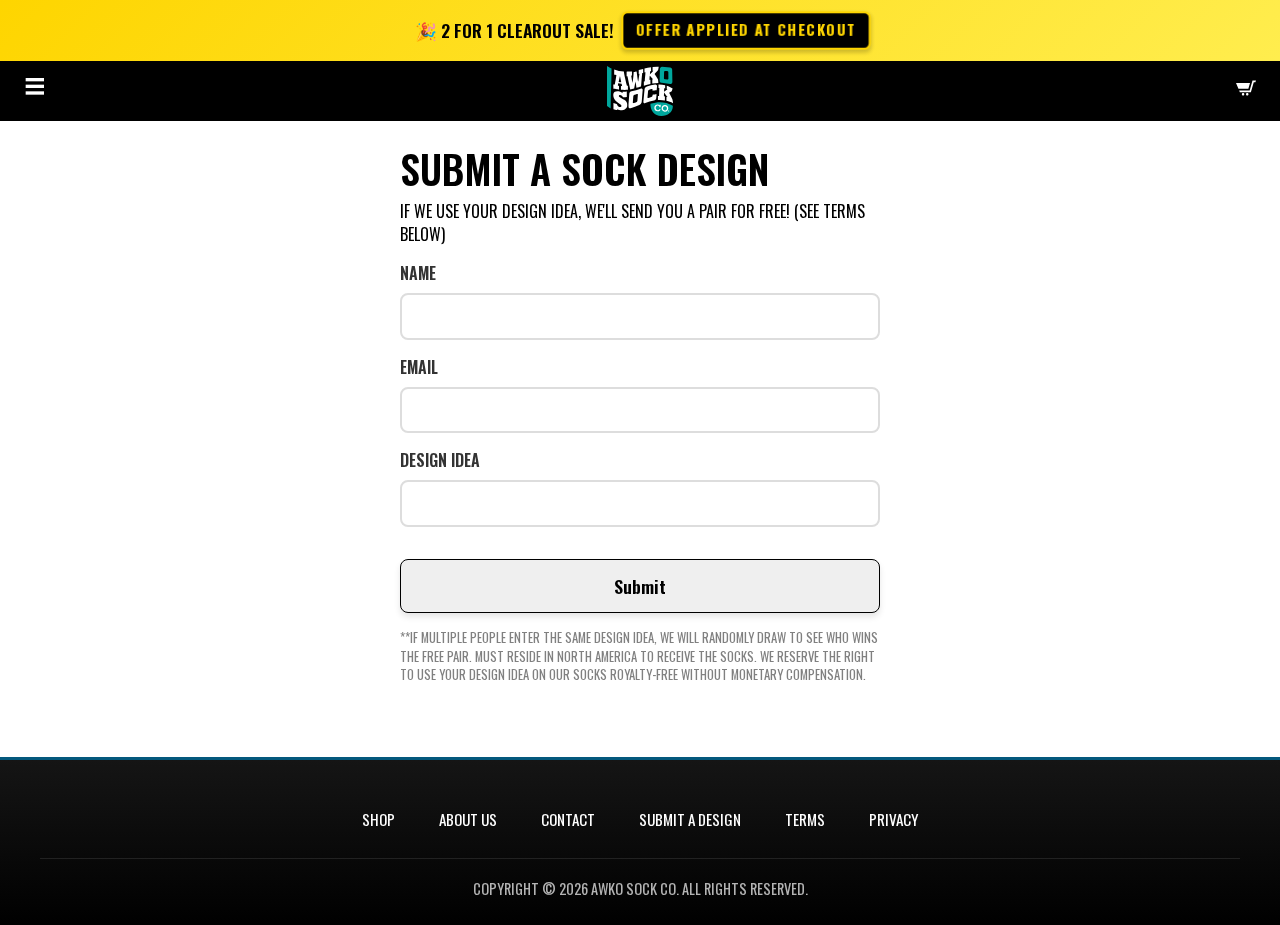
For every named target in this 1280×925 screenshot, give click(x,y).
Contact (568, 819)
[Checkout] (1246, 90)
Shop (378, 819)
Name (418, 273)
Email (419, 367)
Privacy (893, 819)
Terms (805, 819)
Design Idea (440, 460)
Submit (640, 586)
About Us (468, 819)
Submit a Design (690, 819)
